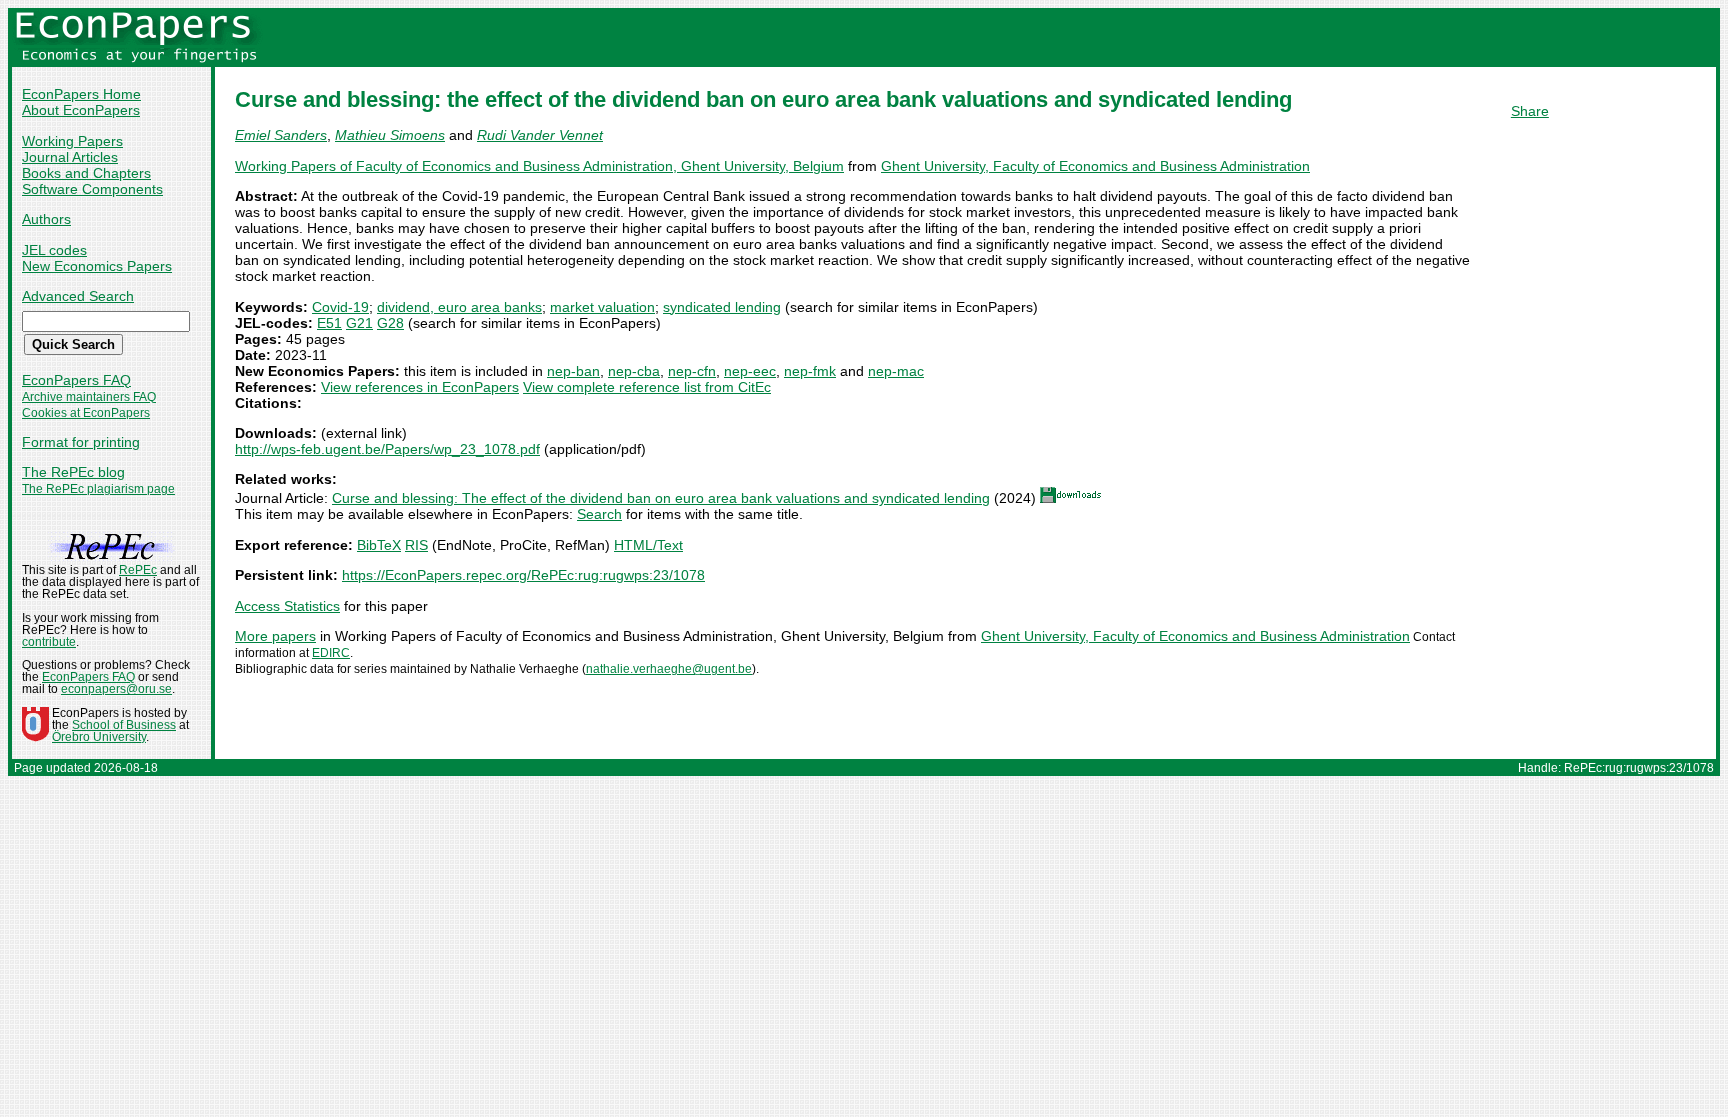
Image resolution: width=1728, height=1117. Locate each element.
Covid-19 (340, 307)
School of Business (124, 725)
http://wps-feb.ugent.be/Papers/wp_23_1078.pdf (387, 449)
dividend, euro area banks (459, 307)
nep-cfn (692, 371)
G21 (359, 323)
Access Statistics (287, 606)
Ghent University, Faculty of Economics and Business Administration (1095, 166)
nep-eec (750, 371)
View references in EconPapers (420, 387)
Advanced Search (78, 296)
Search (599, 514)
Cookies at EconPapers (86, 413)
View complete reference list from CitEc (647, 387)
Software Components (92, 189)
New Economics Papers (97, 266)
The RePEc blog (73, 472)
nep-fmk (810, 371)
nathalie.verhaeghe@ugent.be (669, 669)
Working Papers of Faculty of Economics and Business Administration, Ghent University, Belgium (539, 166)
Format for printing (81, 442)
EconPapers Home (81, 94)
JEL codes (54, 250)
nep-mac (896, 371)
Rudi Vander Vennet (540, 135)
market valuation (602, 307)
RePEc (138, 570)
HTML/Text (648, 545)
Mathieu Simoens (390, 135)
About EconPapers (81, 110)
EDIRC (331, 653)
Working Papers (72, 141)
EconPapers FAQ (76, 380)
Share (1530, 111)
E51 (329, 323)
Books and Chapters (86, 173)
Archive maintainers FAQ (89, 397)
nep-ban (573, 371)
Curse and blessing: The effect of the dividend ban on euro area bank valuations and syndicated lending (661, 498)
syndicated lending (722, 307)
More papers (275, 636)
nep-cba (634, 371)
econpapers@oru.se (116, 689)
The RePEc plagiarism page (98, 489)
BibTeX (379, 545)
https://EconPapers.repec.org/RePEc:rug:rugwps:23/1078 (523, 575)
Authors (46, 219)
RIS (416, 545)
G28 (390, 323)
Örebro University (99, 737)
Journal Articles (70, 157)
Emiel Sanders (281, 135)
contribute (49, 642)
